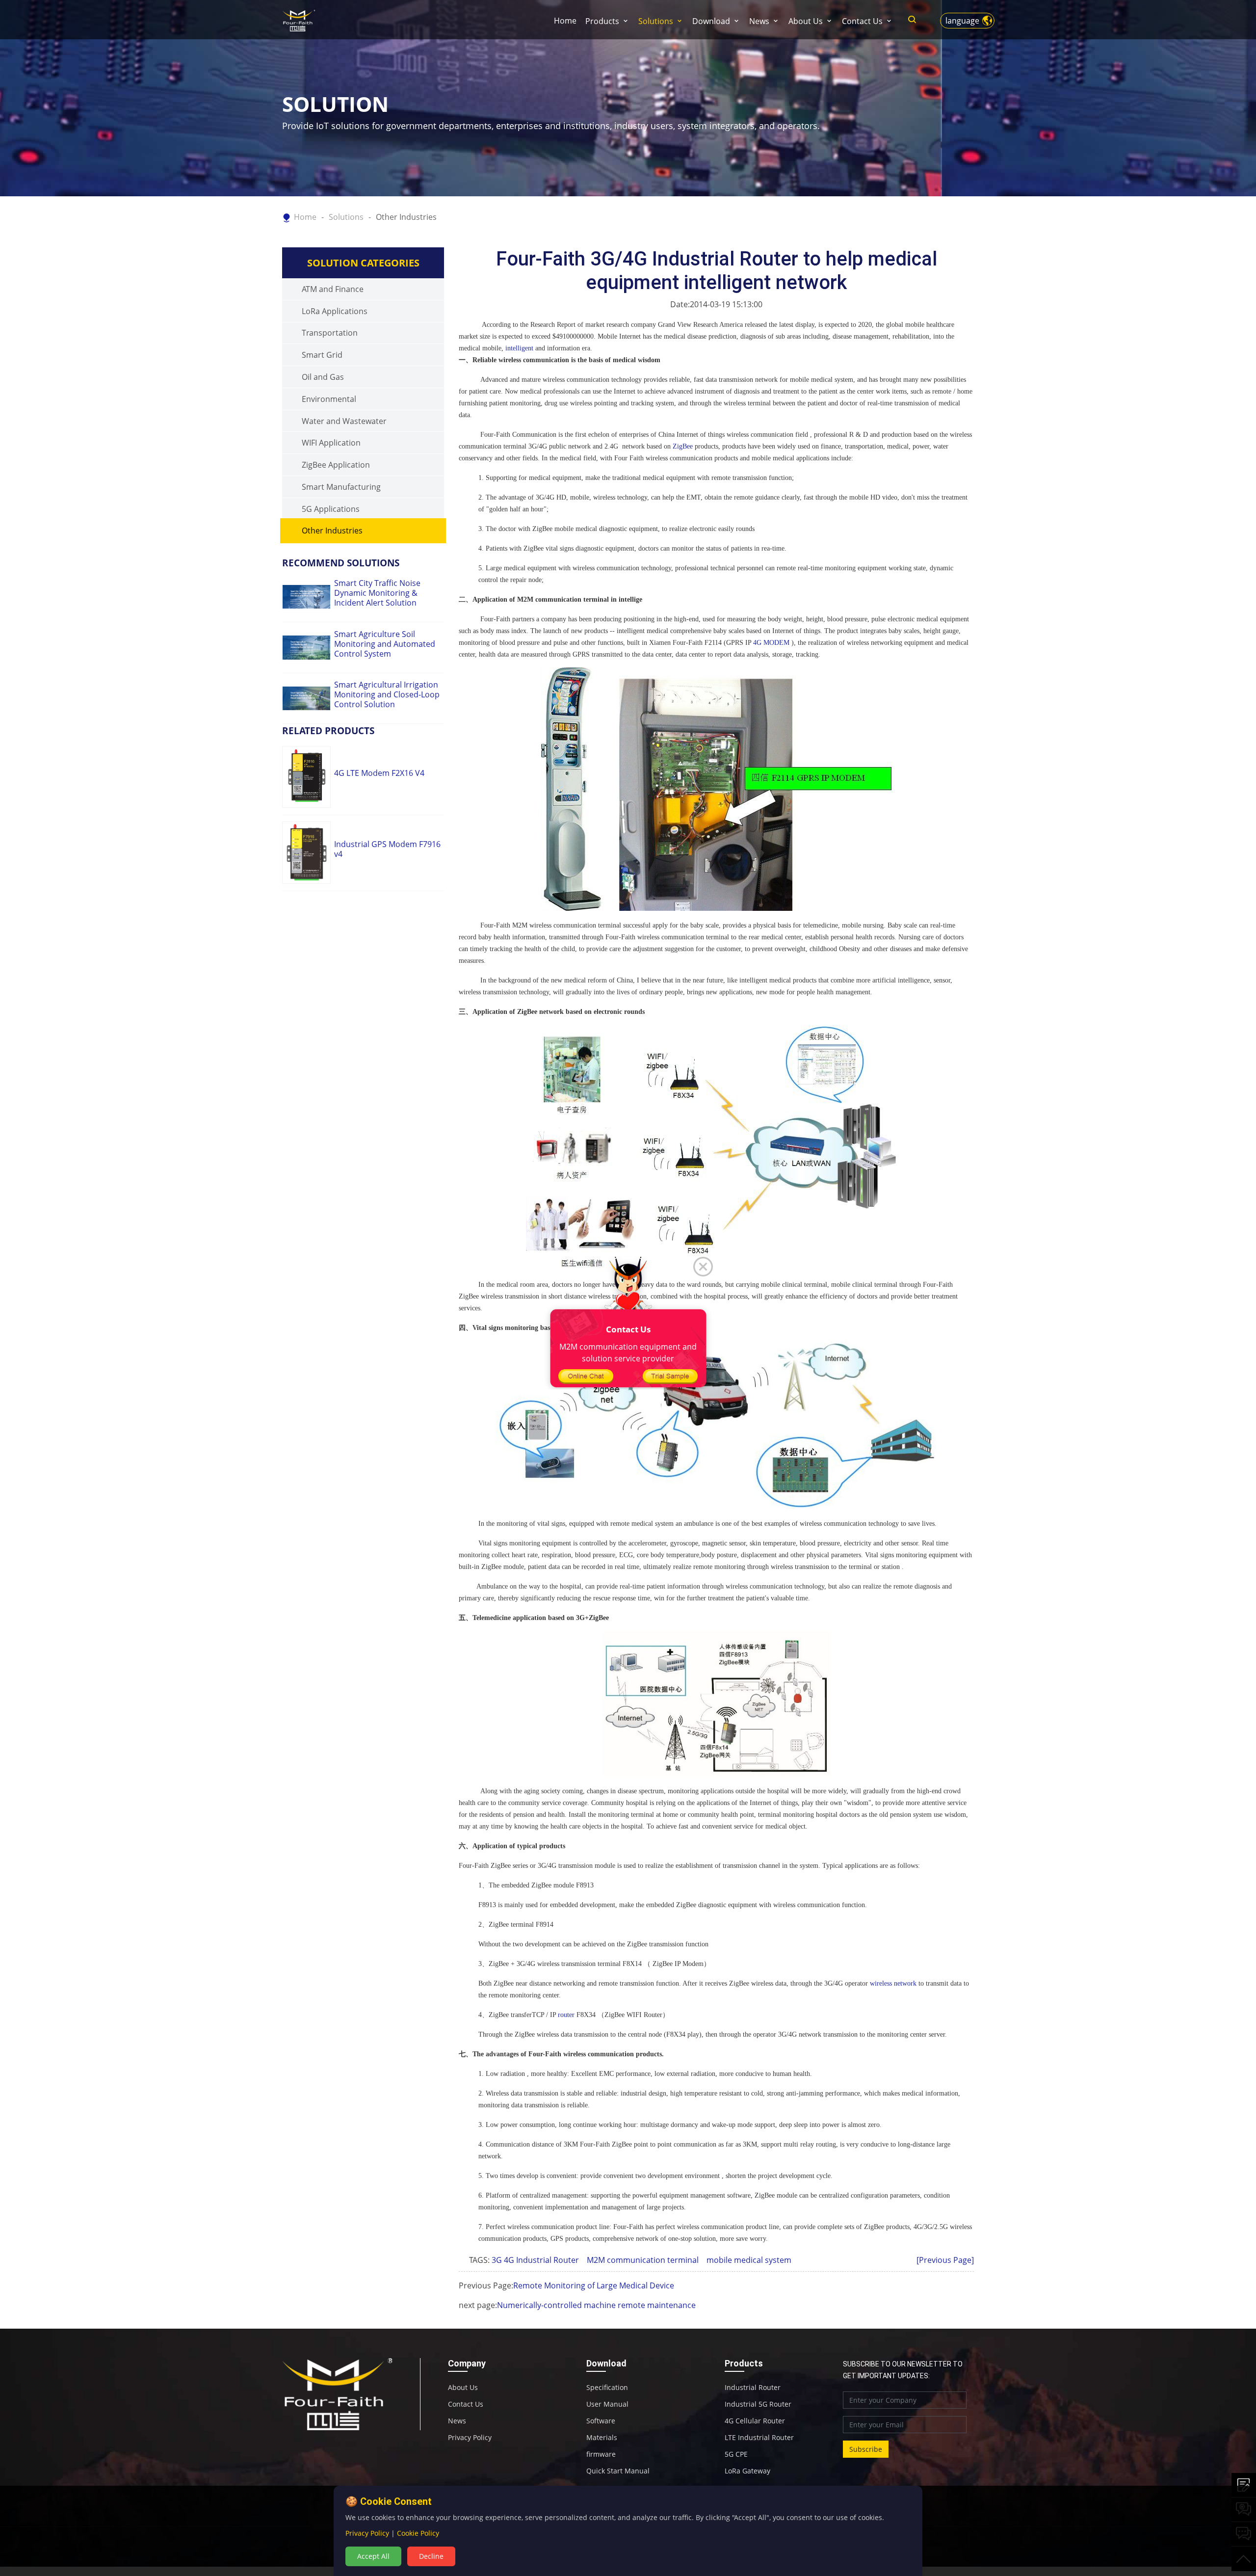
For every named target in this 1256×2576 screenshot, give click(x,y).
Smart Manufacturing (341, 487)
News (759, 21)
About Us (806, 21)
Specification (607, 2388)
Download (711, 21)
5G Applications (331, 509)
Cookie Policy (418, 2533)
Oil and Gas (323, 377)
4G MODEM (771, 643)
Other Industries (406, 217)
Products (602, 21)
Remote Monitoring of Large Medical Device (594, 2285)
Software (601, 2421)
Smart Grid (322, 355)
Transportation (330, 333)
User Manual (607, 2404)
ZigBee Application (336, 465)
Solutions (656, 21)
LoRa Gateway (747, 2471)
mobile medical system (752, 2260)
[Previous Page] (945, 2260)
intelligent (519, 348)
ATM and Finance (333, 289)
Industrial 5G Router (758, 2404)
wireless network (893, 1983)
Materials (602, 2438)
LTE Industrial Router (759, 2438)
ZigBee (683, 446)
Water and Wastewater (344, 421)
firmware (601, 2454)
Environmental (329, 399)
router (566, 2015)
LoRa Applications (335, 311)
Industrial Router (753, 2388)
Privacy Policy (470, 2438)
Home (565, 21)
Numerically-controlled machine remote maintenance (596, 2305)
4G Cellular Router (755, 2421)
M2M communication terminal (646, 2260)
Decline (431, 2556)
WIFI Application (331, 443)
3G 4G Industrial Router (538, 2260)
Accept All (373, 2556)
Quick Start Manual (618, 2471)
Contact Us (862, 21)
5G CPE (736, 2454)
